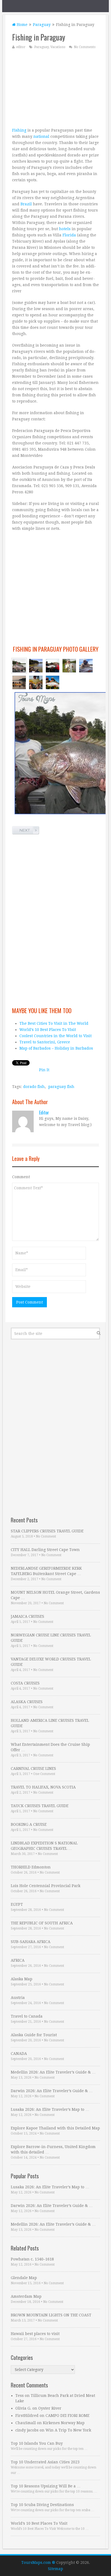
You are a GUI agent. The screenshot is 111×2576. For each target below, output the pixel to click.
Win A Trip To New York (68, 2430)
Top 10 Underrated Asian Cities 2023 (45, 2462)
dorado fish (34, 1087)
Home (22, 25)
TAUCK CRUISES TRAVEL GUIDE (40, 1806)
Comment (21, 1177)
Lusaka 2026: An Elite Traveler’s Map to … (50, 2109)
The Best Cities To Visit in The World (54, 1023)
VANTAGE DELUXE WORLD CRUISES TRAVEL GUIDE (51, 1662)
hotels (65, 229)
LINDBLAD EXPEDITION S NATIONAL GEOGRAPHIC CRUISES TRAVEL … (44, 1846)
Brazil (26, 204)
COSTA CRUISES (25, 1683)
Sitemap (55, 2569)
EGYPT (17, 1904)
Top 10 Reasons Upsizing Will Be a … (46, 2486)
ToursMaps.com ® (38, 2562)
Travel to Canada (27, 2016)
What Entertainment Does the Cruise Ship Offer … (50, 1747)
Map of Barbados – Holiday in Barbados (56, 1048)
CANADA (19, 2054)
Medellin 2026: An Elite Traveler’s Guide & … (53, 2072)
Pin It (44, 1070)
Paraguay (42, 25)
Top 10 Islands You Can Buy (37, 2443)
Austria (18, 1998)
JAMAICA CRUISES (27, 1616)
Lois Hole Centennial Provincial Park (46, 1886)
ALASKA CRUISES (27, 1702)
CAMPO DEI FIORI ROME (67, 2416)
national (41, 136)
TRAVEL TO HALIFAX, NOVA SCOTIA (43, 1787)
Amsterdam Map (26, 2296)
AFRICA (18, 1960)
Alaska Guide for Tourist (34, 2035)
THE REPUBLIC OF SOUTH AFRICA (42, 1923)
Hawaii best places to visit (35, 2334)
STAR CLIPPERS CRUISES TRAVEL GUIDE (47, 1531)
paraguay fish (61, 1087)
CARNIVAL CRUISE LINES (33, 1768)
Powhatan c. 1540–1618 (32, 2259)
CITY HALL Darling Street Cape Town (45, 1550)
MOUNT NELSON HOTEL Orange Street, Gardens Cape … (55, 1595)
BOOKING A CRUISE (29, 1824)
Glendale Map (24, 2278)
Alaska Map (22, 1979)
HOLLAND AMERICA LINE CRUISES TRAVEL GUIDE (50, 1723)
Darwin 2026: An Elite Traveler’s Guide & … (52, 2091)
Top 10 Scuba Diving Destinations (42, 2505)
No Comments (85, 47)
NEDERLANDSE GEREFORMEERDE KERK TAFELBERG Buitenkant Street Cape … (46, 1571)
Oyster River (50, 2408)
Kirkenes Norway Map (64, 2423)
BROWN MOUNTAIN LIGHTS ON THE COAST (51, 2315)
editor (21, 47)
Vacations (58, 47)
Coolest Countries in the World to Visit (55, 1036)
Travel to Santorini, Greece (45, 1042)
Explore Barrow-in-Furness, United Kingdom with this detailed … (53, 2149)
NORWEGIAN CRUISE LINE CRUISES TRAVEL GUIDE (51, 1638)
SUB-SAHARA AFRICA (31, 1942)
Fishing (19, 130)
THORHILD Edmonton (31, 1867)
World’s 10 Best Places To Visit (48, 1030)
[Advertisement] (55, 88)
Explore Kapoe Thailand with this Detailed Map (55, 2128)
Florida (69, 235)
